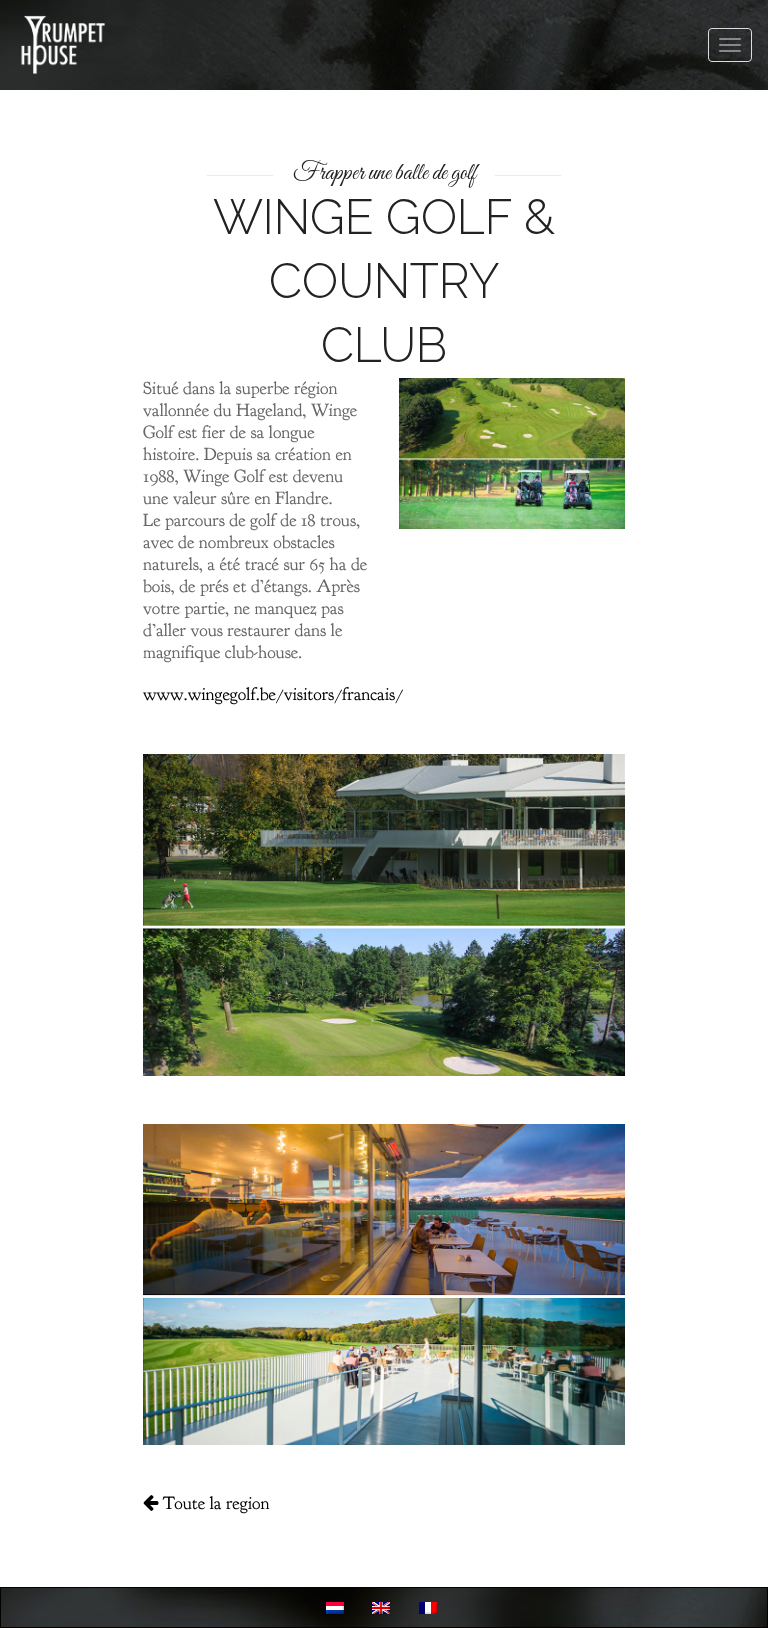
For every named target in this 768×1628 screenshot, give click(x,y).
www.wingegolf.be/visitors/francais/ (273, 694)
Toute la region (213, 1503)
